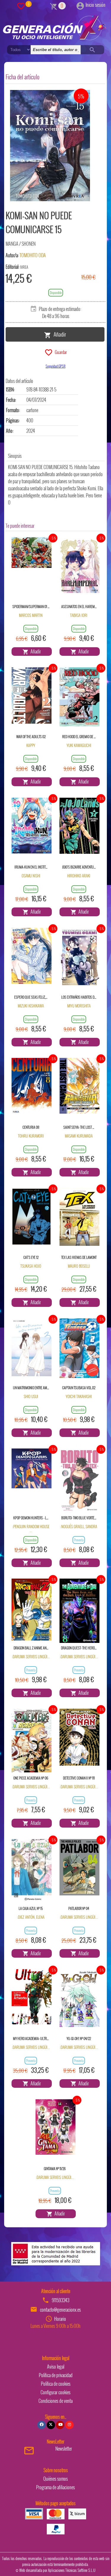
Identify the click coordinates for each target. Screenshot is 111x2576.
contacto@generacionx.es (60, 2310)
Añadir (59, 334)
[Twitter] (51, 2425)
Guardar (60, 352)
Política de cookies (56, 2384)
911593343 (61, 2300)
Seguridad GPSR (55, 366)
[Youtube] (60, 2425)
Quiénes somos (55, 2479)
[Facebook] (41, 2425)
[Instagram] (69, 2425)
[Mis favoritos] (21, 6)
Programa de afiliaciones (55, 2487)
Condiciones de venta (55, 2401)
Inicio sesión (95, 5)
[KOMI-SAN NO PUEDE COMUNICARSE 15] (50, 146)
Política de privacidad (56, 2375)
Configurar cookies (55, 2392)
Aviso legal (56, 2367)
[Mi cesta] (54, 6)
